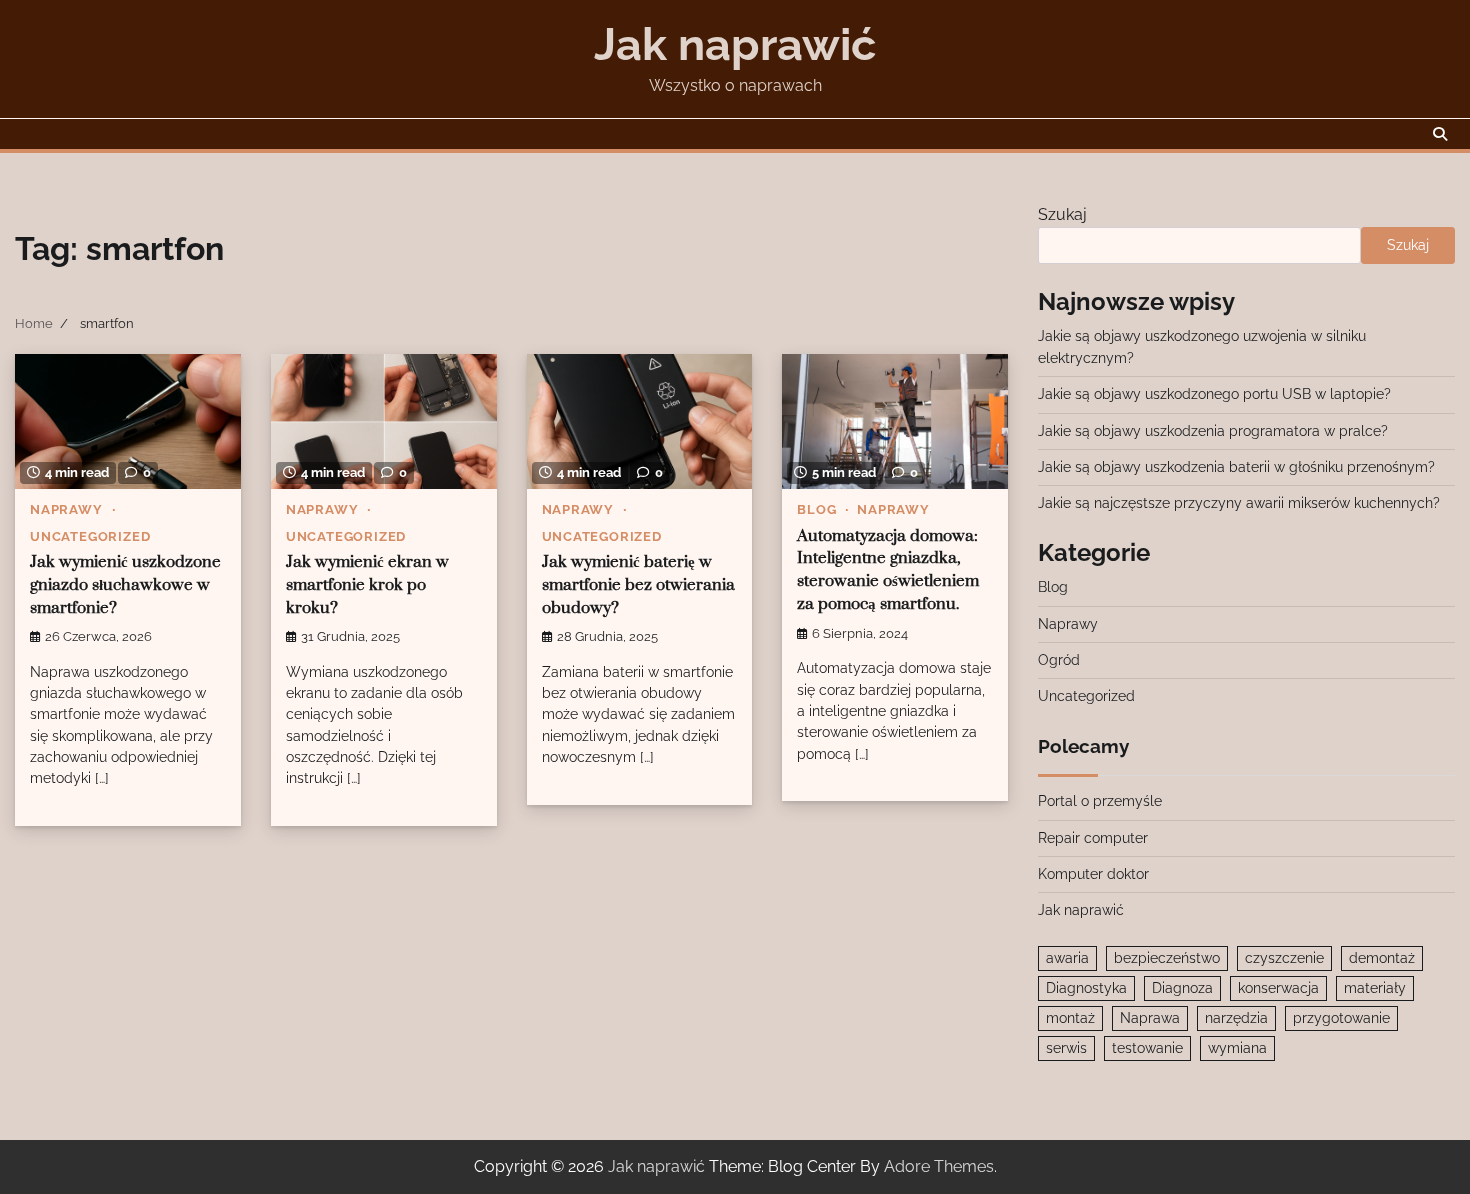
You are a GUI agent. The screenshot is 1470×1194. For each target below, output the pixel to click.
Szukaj (1062, 214)
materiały (1375, 988)
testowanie (1147, 1048)
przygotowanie (1341, 1018)
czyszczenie (1284, 958)
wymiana (1237, 1048)
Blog (816, 509)
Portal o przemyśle (1100, 801)
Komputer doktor (1093, 874)
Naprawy (66, 509)
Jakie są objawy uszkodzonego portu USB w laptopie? (1214, 394)
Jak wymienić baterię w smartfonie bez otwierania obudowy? (638, 585)
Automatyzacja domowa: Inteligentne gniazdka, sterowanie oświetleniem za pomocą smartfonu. (888, 571)
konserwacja (1278, 988)
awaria (1067, 958)
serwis (1066, 1048)
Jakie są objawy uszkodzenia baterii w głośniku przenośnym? (1236, 467)
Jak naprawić (735, 44)
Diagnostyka (1086, 988)
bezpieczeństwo (1167, 958)
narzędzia (1236, 1018)
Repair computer (1093, 838)
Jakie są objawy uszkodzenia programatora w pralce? (1213, 431)
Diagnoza (1182, 988)
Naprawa (1150, 1018)
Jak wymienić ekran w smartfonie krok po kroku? (367, 585)
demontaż (1382, 958)
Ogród (1059, 660)
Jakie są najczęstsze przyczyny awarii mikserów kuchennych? (1239, 503)
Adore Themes (939, 1166)
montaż (1070, 1018)
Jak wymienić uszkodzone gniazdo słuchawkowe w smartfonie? (125, 585)
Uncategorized (90, 536)
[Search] (1440, 134)
